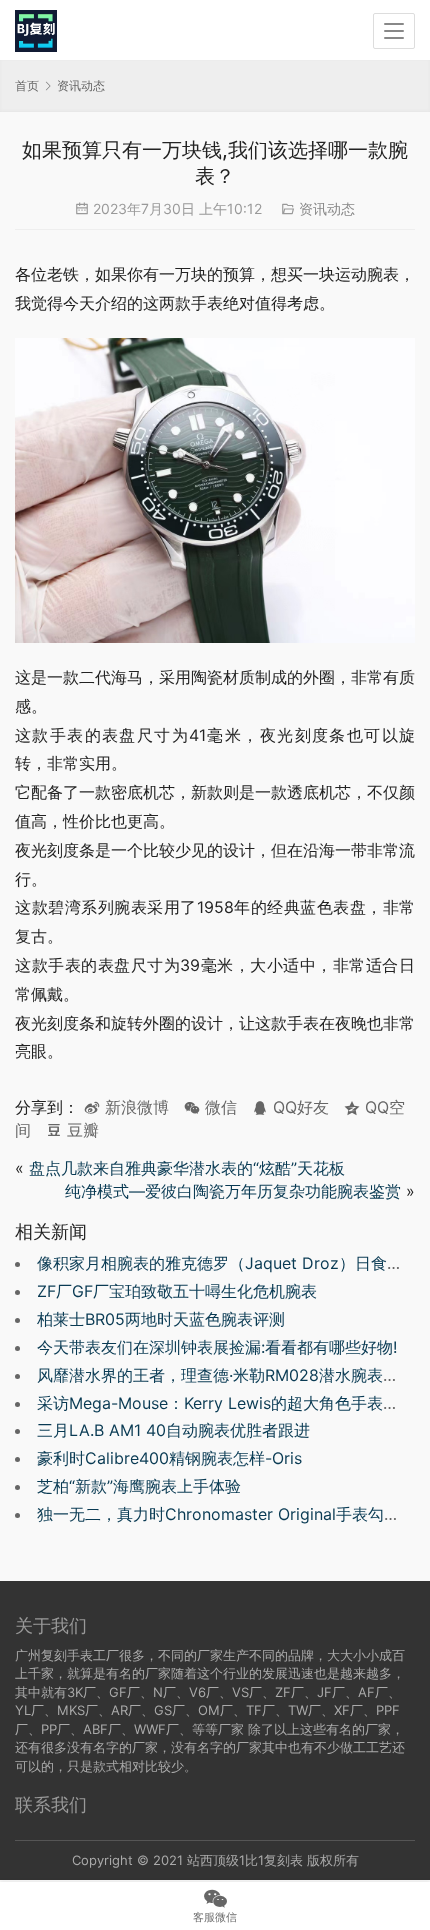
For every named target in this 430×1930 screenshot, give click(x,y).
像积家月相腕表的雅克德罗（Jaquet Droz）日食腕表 (228, 1263)
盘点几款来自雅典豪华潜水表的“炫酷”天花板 (187, 1168)
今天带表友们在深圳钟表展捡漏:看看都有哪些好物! (217, 1347)
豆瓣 (80, 1130)
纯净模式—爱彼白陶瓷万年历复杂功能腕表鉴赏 (233, 1191)
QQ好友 (298, 1107)
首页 (27, 85)
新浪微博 (134, 1107)
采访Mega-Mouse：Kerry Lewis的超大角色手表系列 (226, 1403)
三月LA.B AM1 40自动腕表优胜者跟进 (173, 1430)
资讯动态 (327, 208)
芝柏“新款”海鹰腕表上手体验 (139, 1486)
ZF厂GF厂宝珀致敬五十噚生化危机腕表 (177, 1291)
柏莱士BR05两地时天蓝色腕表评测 (161, 1319)
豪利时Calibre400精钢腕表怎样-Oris (169, 1458)
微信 (210, 1107)
